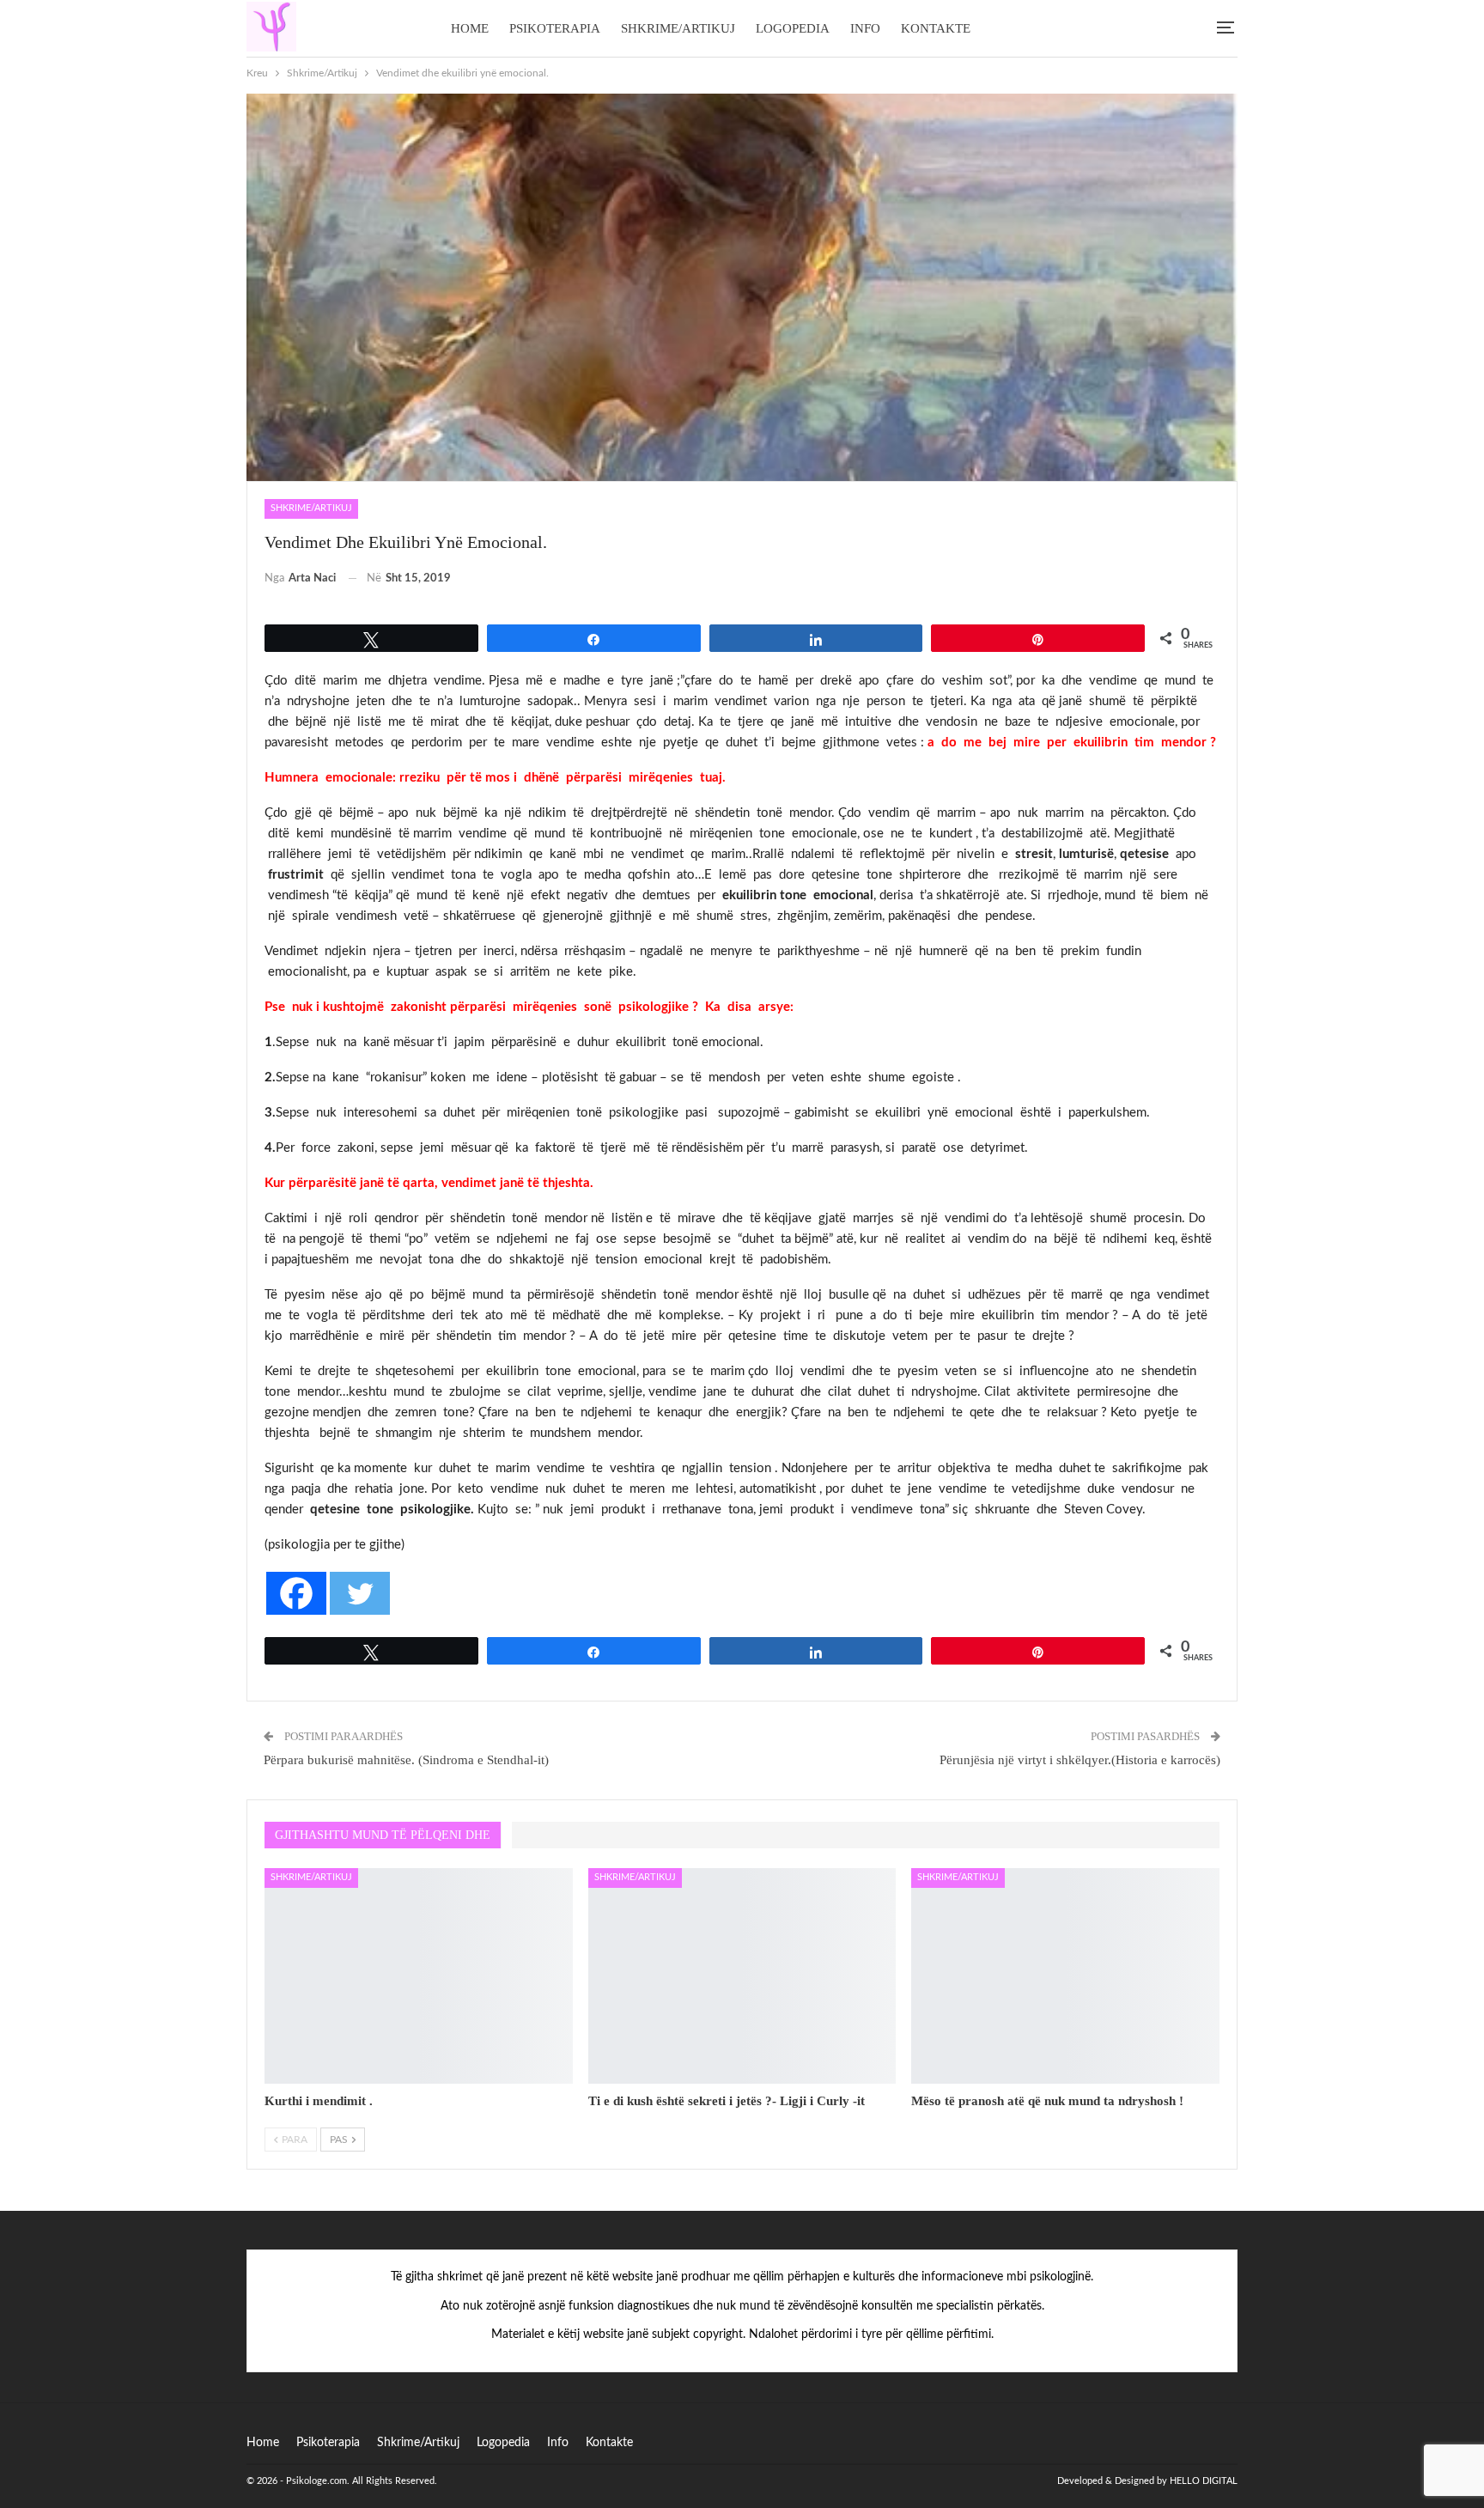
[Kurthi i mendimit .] (419, 1976)
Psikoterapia (555, 28)
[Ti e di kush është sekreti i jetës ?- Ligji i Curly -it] (742, 1976)
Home (470, 28)
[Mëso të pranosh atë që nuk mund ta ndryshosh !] (1065, 1976)
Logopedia (793, 28)
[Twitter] (360, 1593)
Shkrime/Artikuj (678, 28)
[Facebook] (296, 1593)
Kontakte (936, 28)
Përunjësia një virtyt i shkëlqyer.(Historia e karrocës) (1080, 1760)
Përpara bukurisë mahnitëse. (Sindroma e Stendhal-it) (406, 1760)
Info (865, 28)
